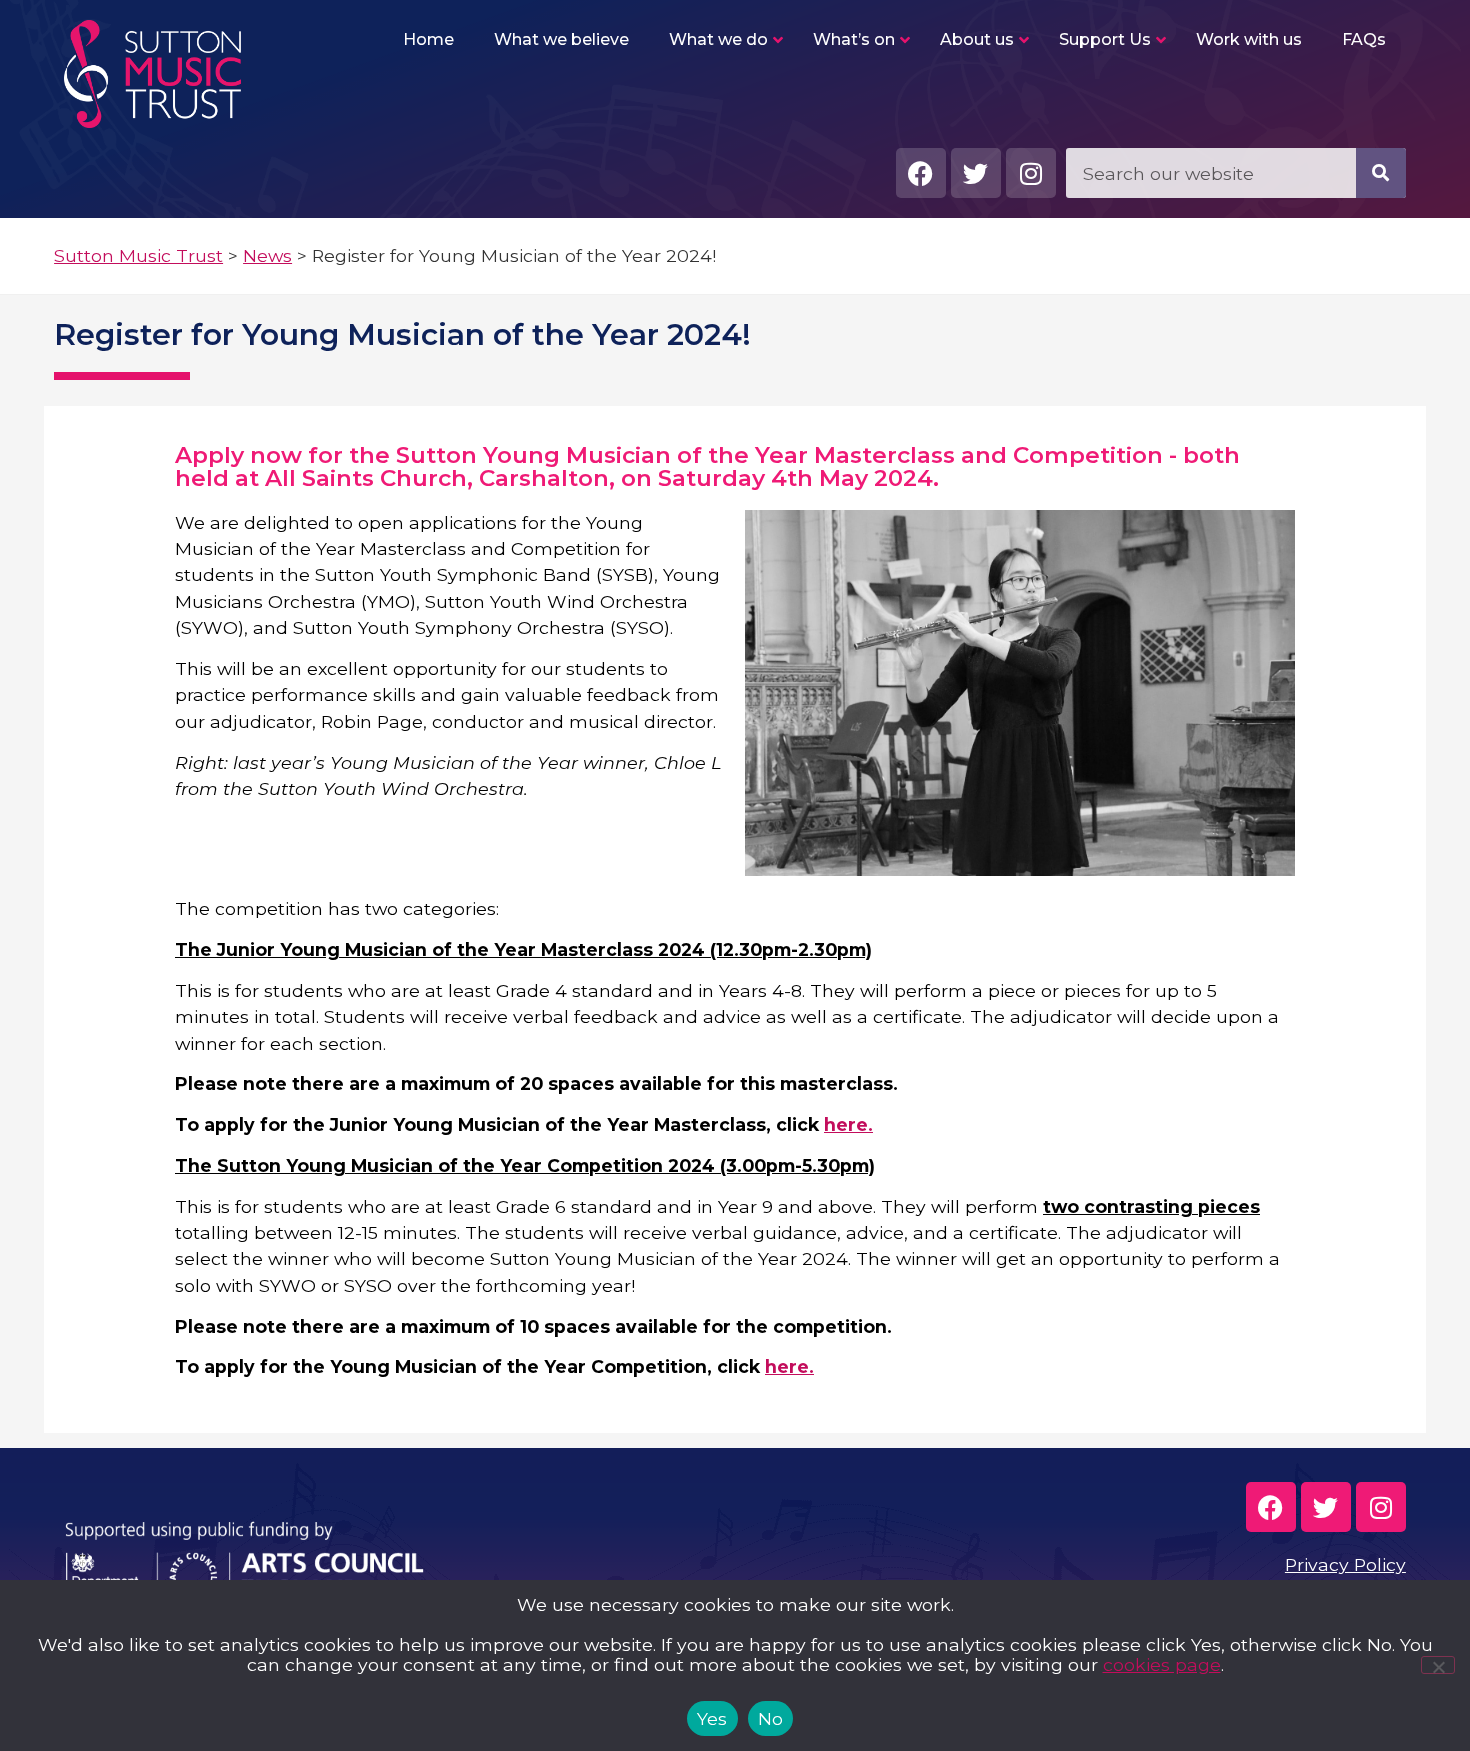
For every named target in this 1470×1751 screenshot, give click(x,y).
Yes (712, 1718)
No (771, 1718)
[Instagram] (1031, 173)
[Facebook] (921, 173)
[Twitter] (976, 173)
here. (848, 1124)
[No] (1438, 1665)
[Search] (1381, 173)
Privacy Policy (1345, 1564)
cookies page (1162, 1664)
